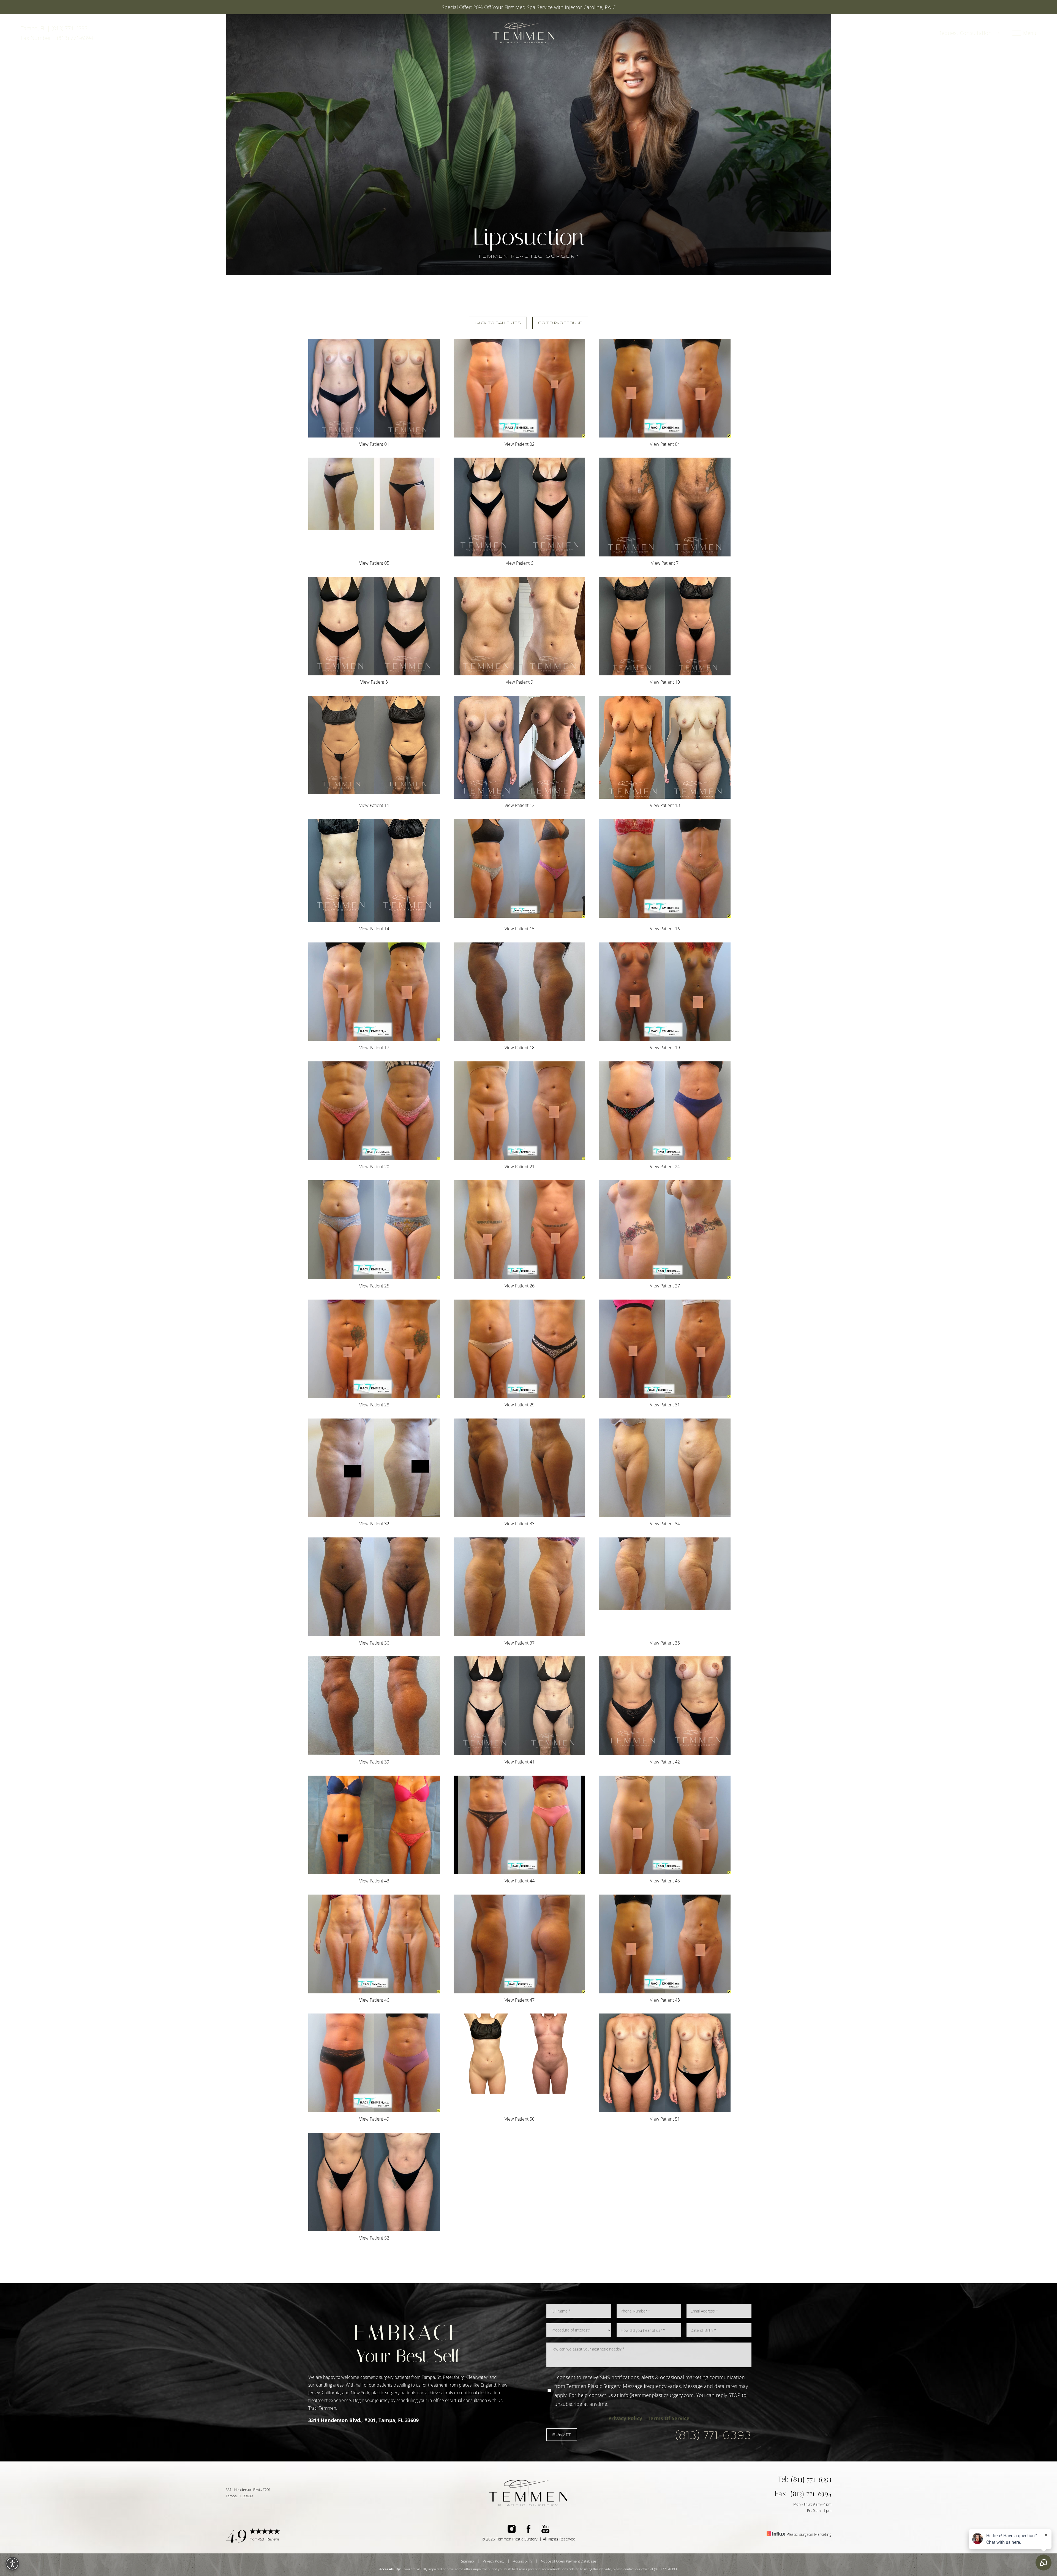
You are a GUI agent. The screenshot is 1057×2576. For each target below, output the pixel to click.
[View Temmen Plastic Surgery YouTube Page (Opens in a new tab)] (545, 2530)
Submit (562, 2434)
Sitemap (468, 2561)
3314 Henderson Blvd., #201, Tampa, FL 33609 (363, 2420)
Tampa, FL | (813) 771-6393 (54, 28)
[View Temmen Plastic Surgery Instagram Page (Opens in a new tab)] (512, 2530)
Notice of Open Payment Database (568, 2561)
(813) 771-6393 (713, 2435)
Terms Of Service (669, 2418)
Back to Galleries (498, 323)
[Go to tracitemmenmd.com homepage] (524, 33)
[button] (1017, 33)
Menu (1030, 33)
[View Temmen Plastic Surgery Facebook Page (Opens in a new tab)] (528, 2530)
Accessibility (523, 2561)
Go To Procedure (560, 323)
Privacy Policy (625, 2418)
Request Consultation (966, 33)
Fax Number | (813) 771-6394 (57, 38)
